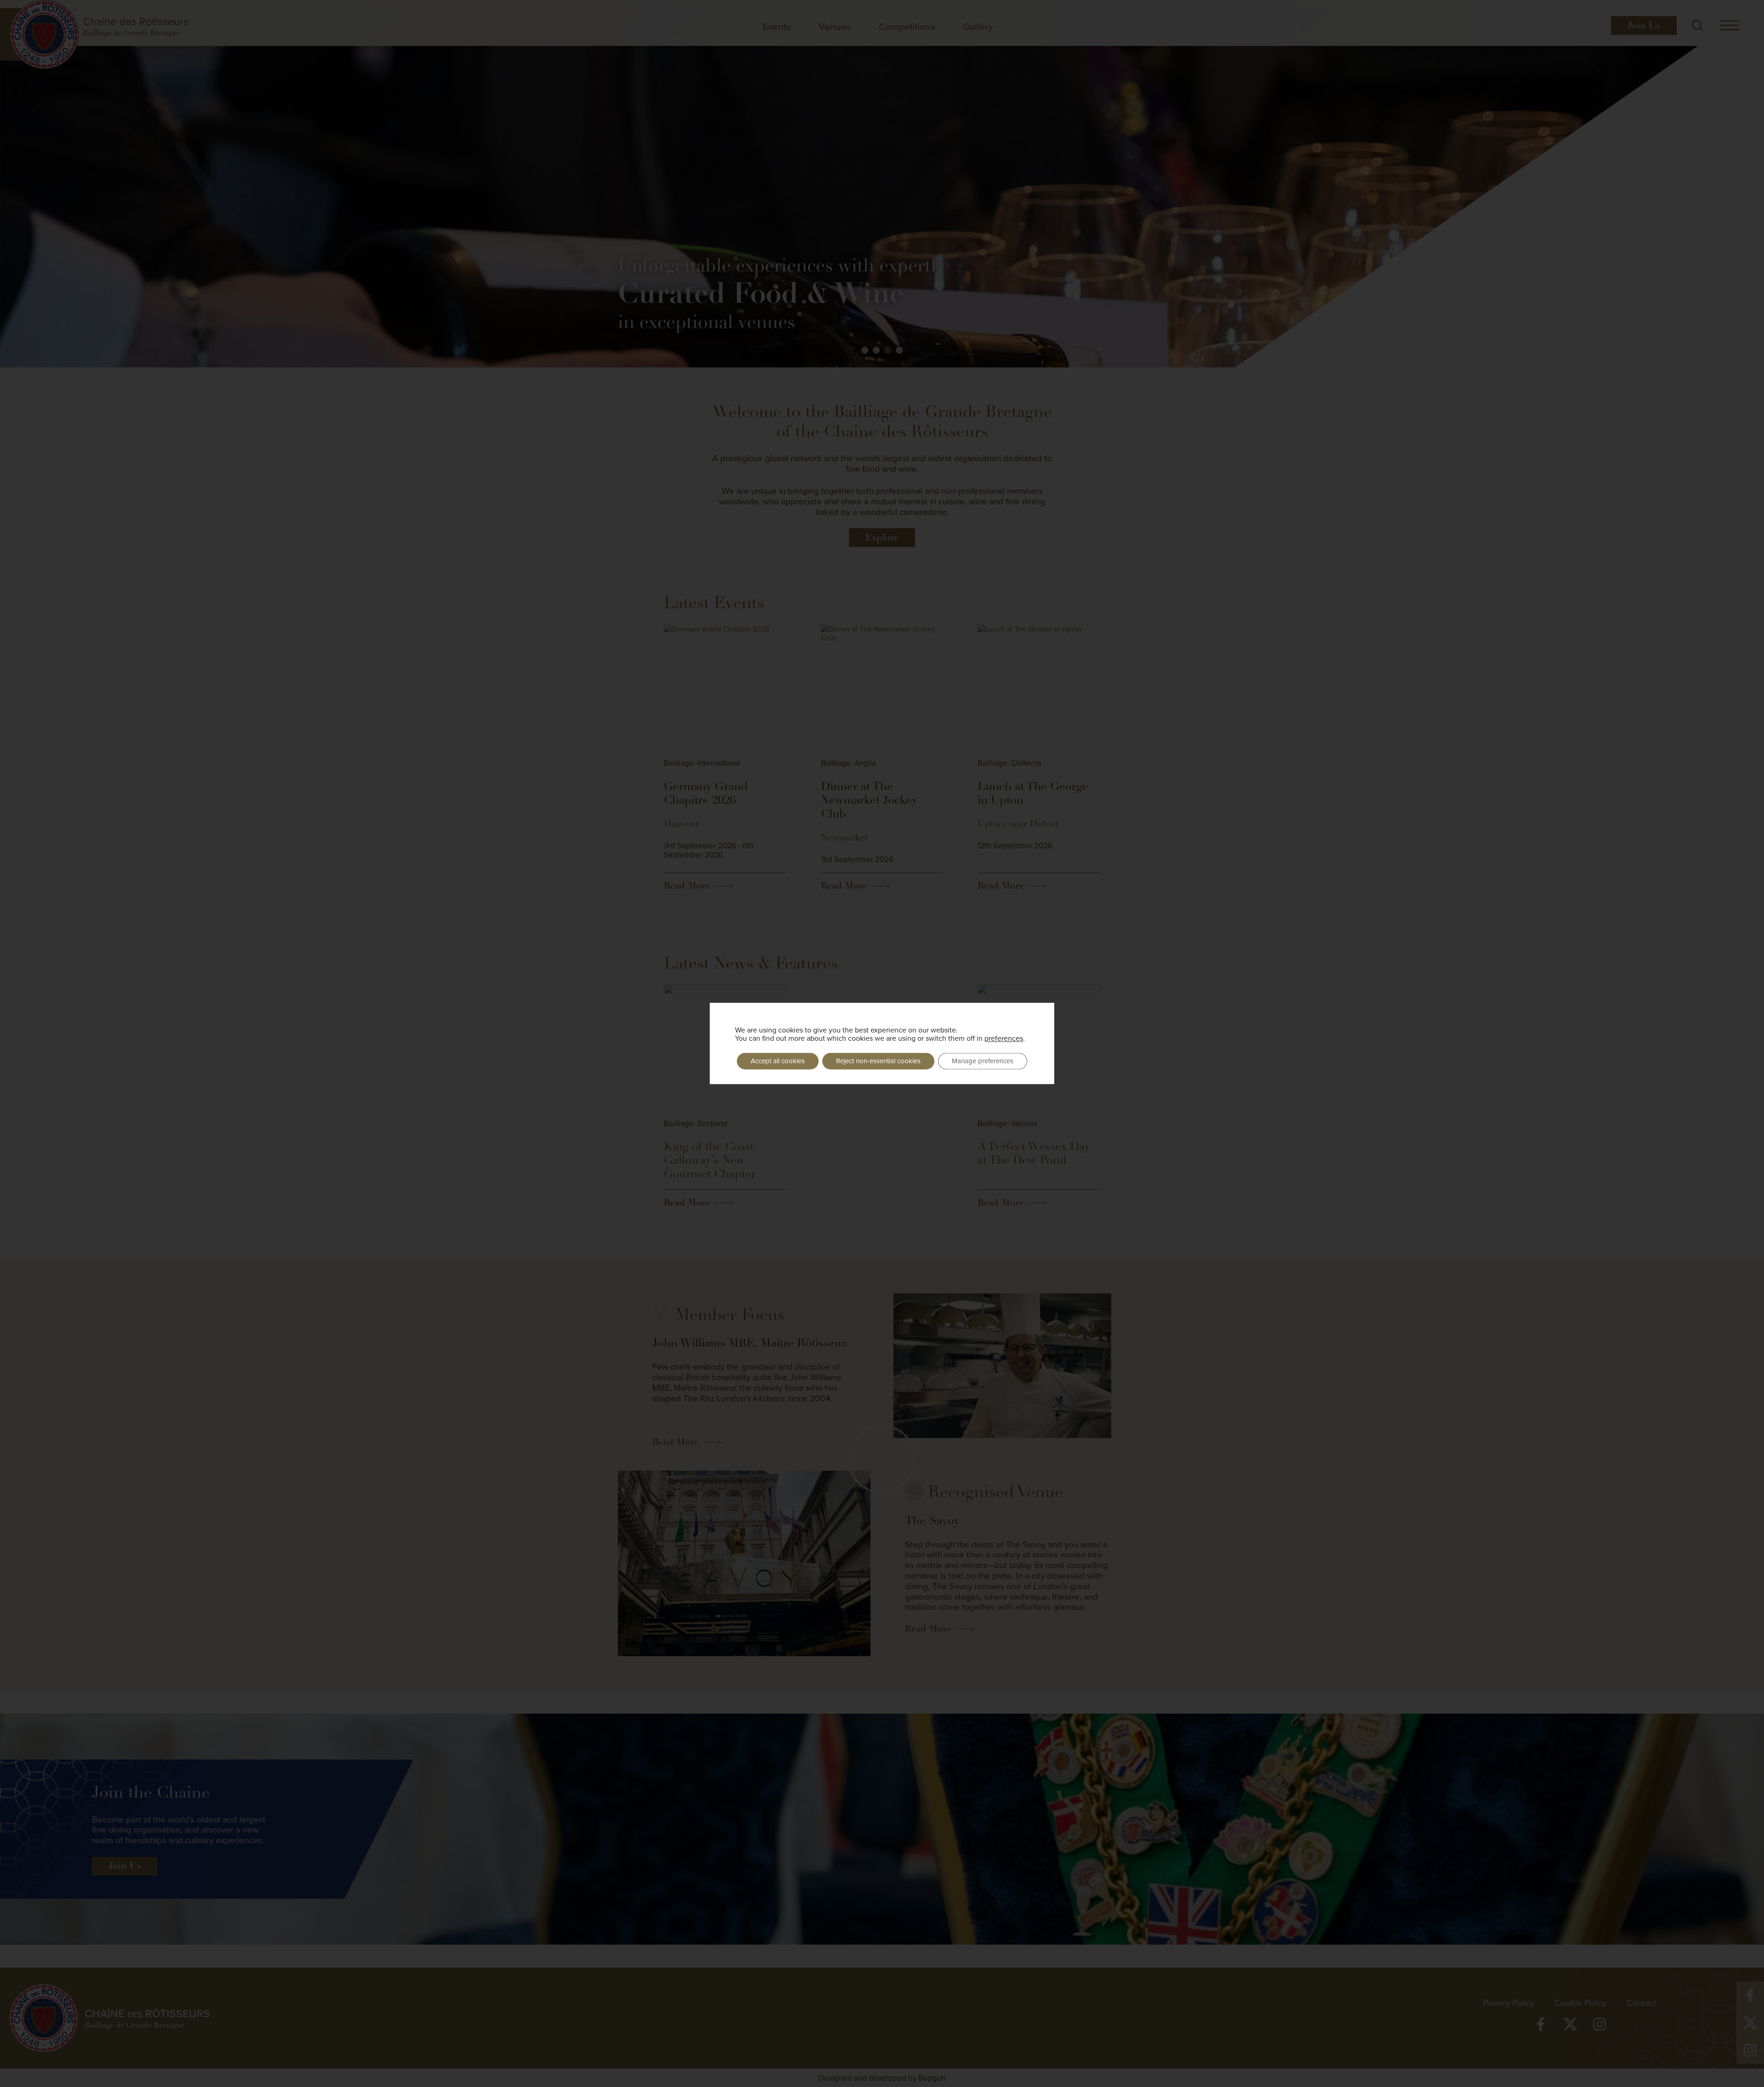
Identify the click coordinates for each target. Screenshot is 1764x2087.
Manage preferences (983, 1061)
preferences (1004, 1038)
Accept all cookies (778, 1061)
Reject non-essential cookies (878, 1061)
